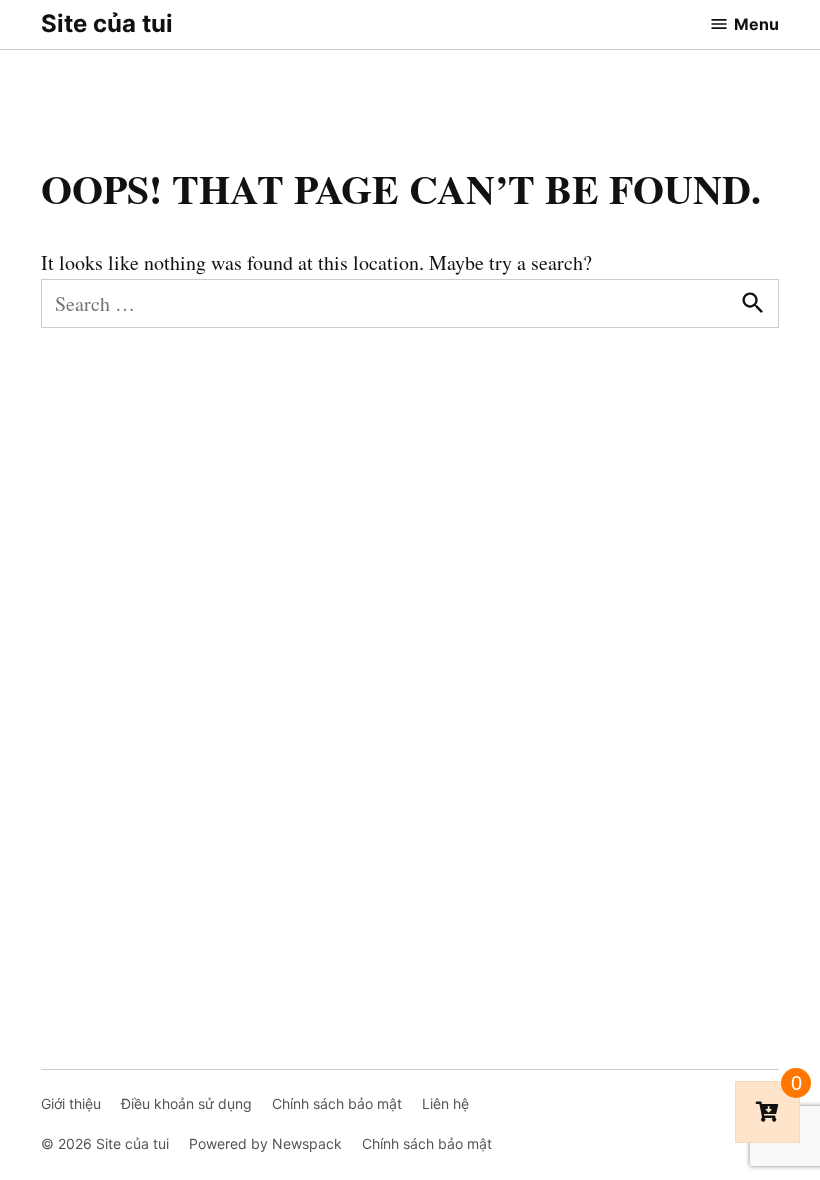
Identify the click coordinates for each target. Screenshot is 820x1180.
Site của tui (107, 23)
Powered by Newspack (265, 1143)
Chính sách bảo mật (337, 1103)
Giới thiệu (71, 1103)
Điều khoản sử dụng (186, 1103)
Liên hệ (445, 1103)
